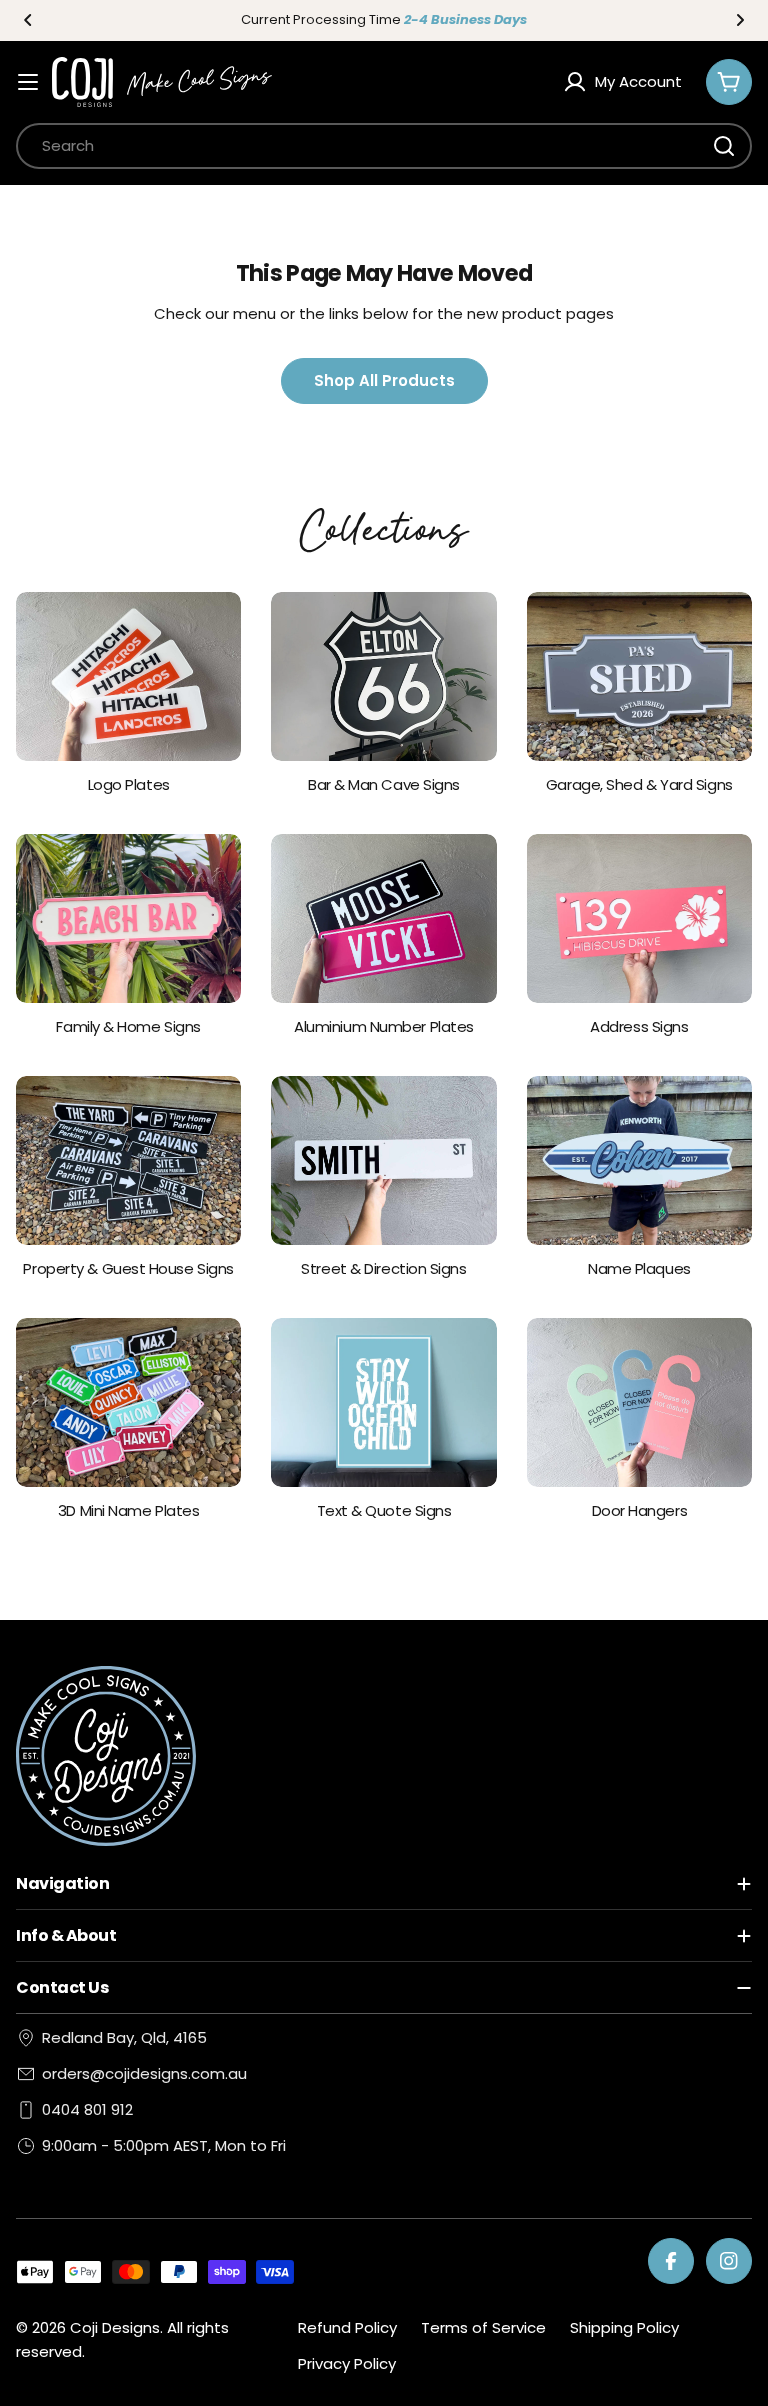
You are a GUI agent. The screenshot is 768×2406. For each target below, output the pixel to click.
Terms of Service (483, 2327)
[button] (28, 20)
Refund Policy (347, 2327)
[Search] (724, 146)
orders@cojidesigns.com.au (144, 2073)
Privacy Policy (347, 2363)
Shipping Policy (624, 2327)
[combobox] (384, 146)
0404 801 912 (87, 2109)
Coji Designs (115, 2327)
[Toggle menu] (28, 82)
